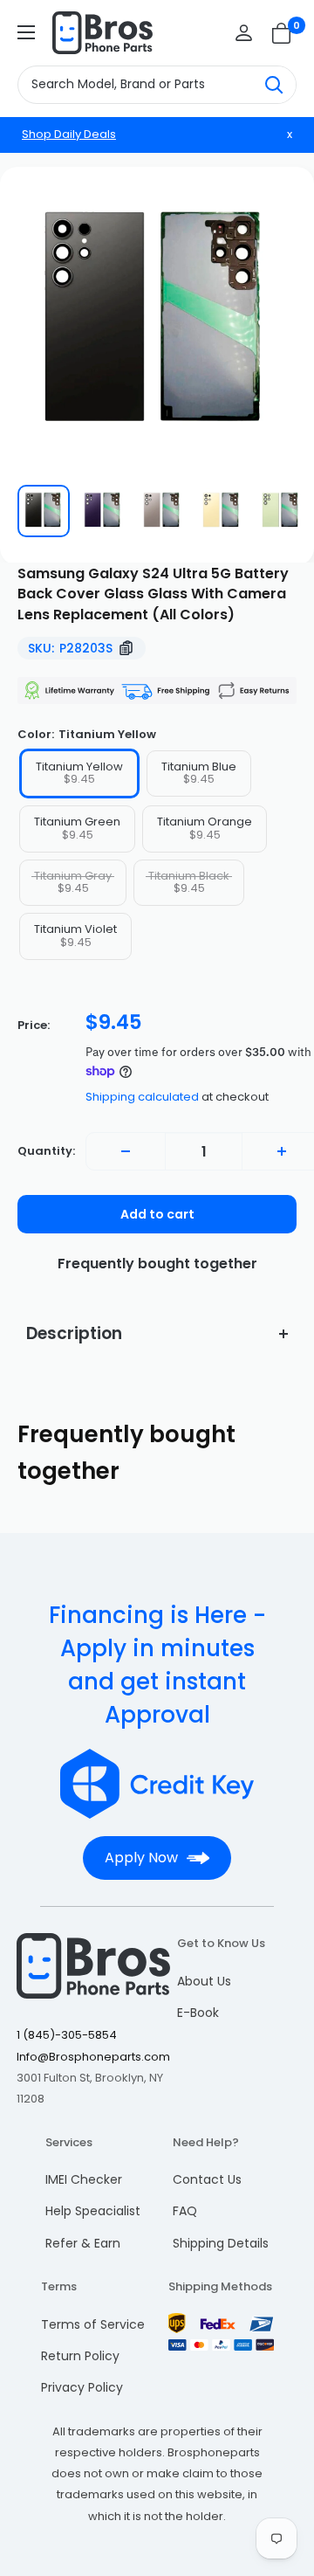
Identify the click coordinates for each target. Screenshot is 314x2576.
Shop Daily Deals (69, 134)
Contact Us (207, 2179)
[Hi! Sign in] (244, 33)
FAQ (185, 2211)
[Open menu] (26, 32)
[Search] (274, 85)
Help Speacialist (93, 2211)
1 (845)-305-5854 (67, 2035)
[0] (282, 33)
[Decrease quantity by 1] (126, 1151)
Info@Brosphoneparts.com (93, 2057)
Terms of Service (93, 2324)
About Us (204, 1981)
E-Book (198, 2013)
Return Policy (80, 2356)
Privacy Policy (82, 2387)
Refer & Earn (83, 2243)
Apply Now (141, 1858)
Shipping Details (221, 2243)
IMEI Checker (84, 2179)
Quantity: (46, 1151)
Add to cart (157, 1214)
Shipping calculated (142, 1097)
